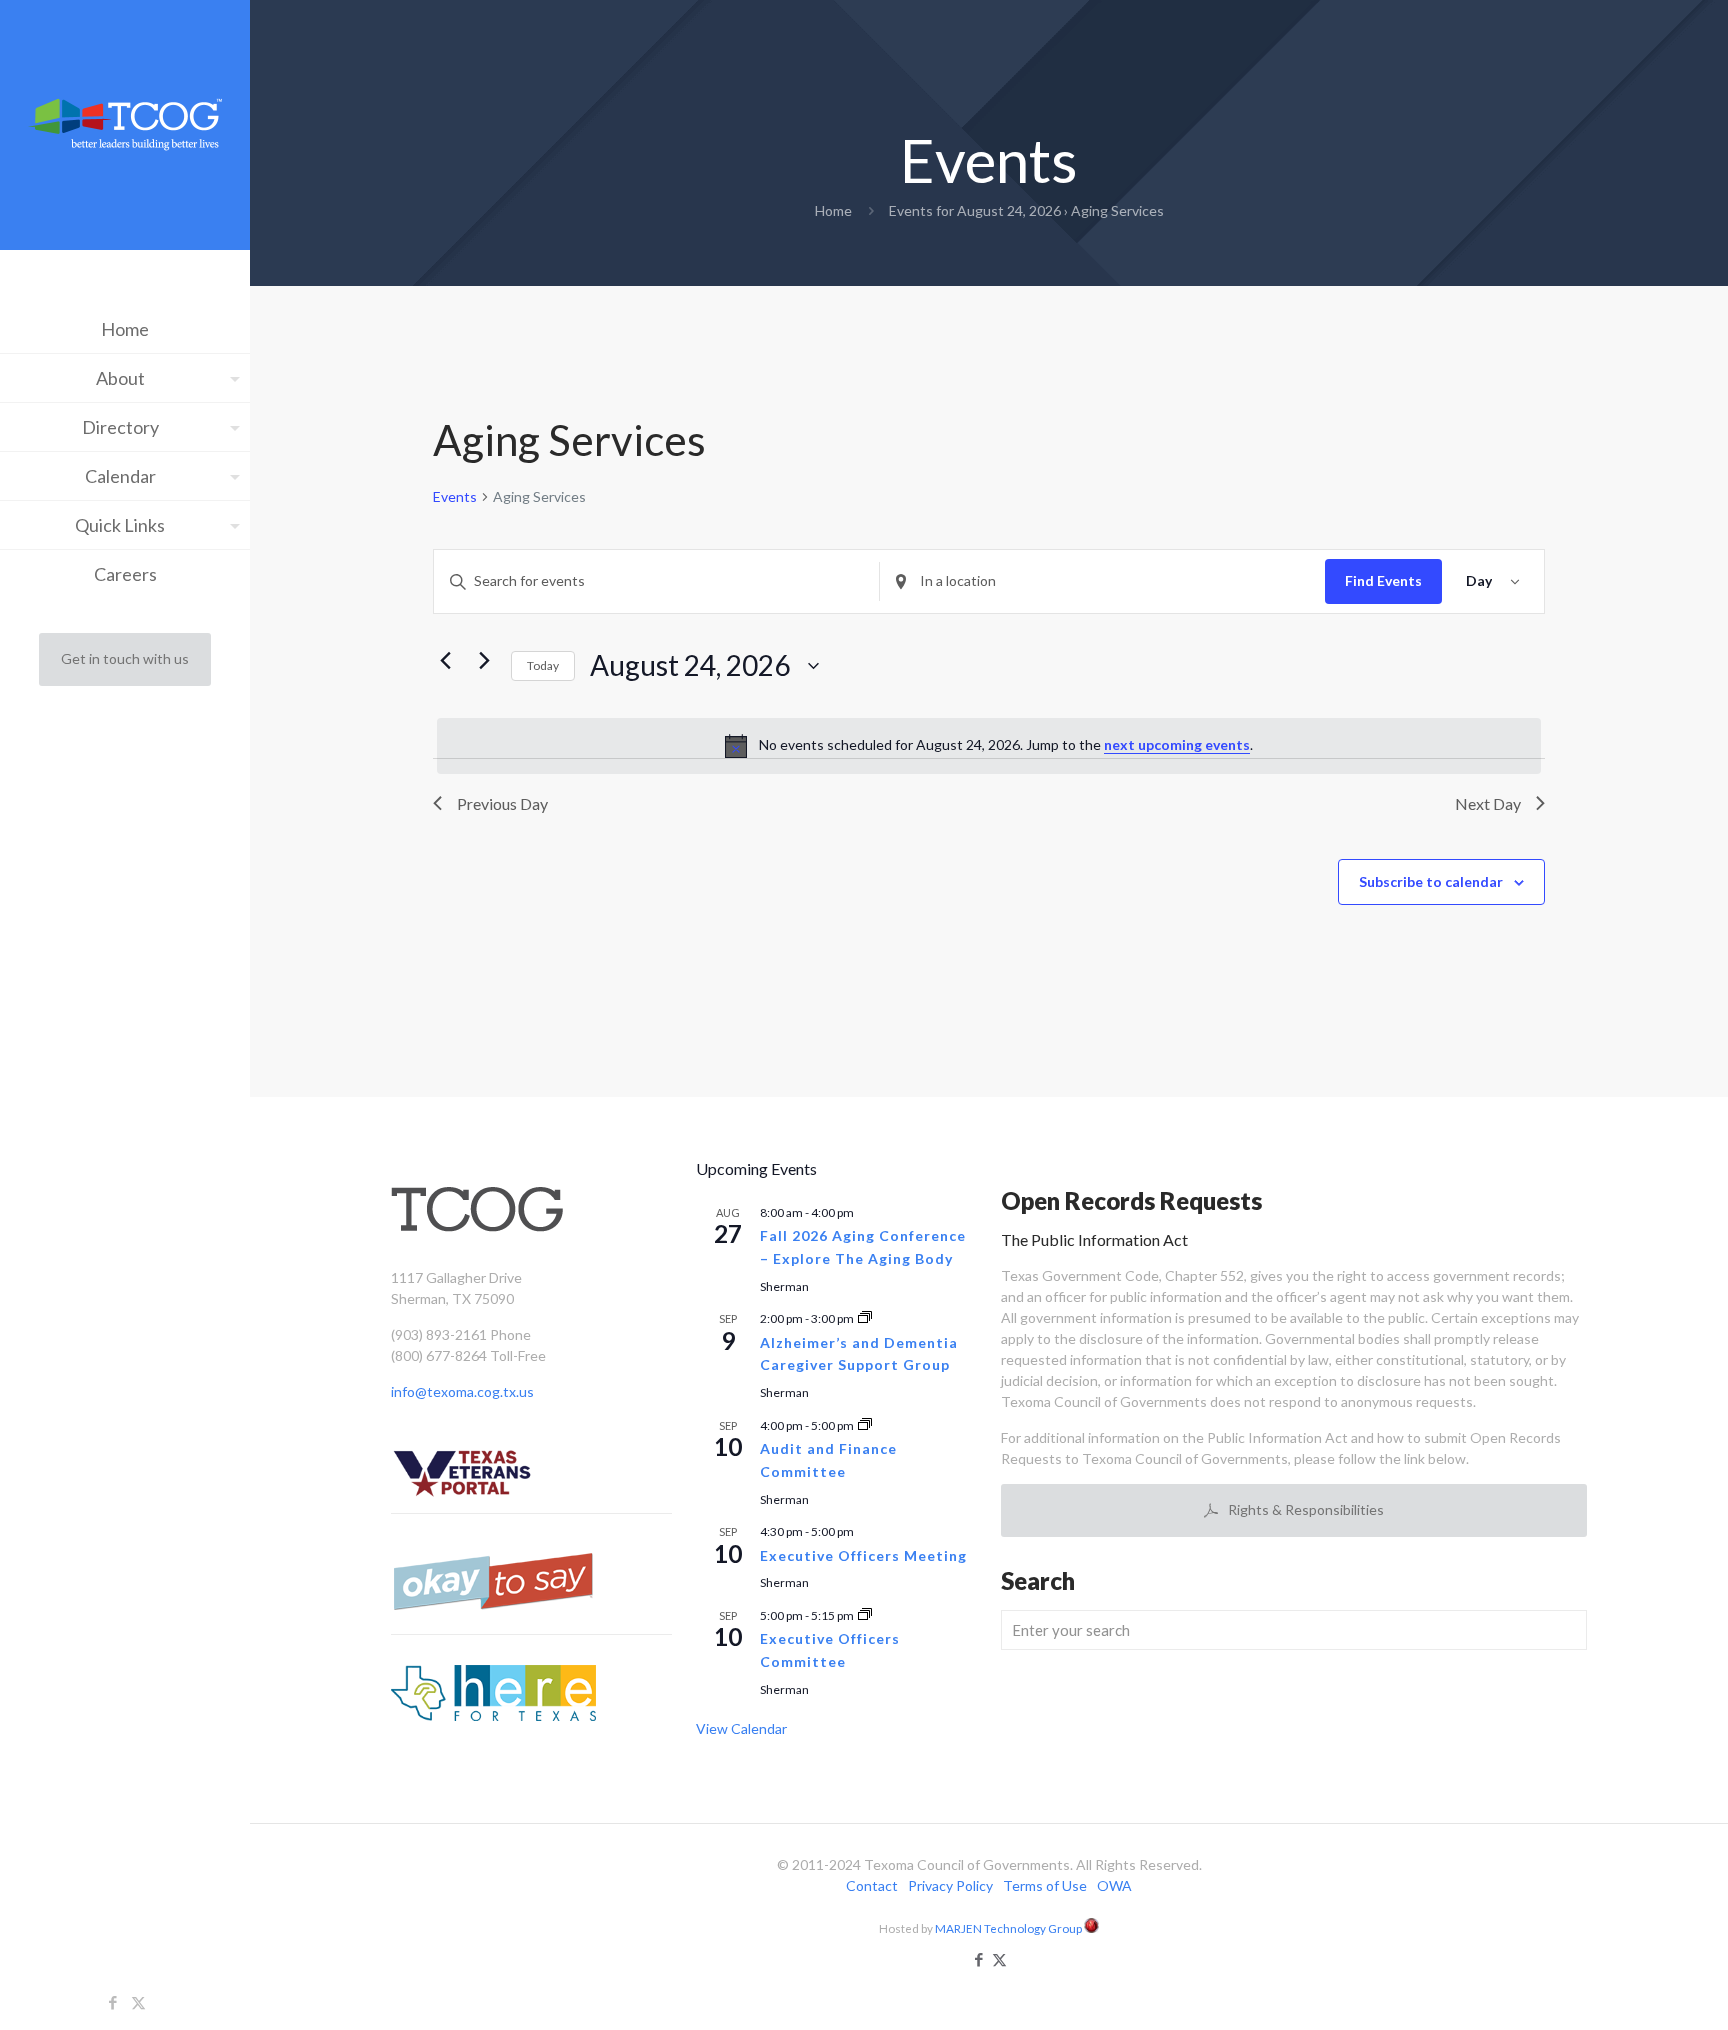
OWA (1114, 1885)
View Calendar (741, 1728)
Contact (872, 1885)
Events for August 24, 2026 (975, 210)
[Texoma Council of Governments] (125, 127)
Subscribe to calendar (1431, 881)
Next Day (1488, 803)
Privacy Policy (950, 1885)
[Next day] (484, 661)
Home (833, 210)
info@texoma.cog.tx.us (462, 1391)
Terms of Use (1045, 1885)
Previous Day (502, 803)
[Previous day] (445, 661)
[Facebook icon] (113, 2002)
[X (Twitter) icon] (138, 2002)
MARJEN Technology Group (1009, 1928)
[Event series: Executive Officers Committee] (865, 1615)
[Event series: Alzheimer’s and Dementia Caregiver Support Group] (865, 1318)
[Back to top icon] (1632, 1989)
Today (543, 665)
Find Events (1383, 580)
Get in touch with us (125, 658)
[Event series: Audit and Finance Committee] (865, 1425)
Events (455, 496)
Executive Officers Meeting (863, 1555)
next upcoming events (1177, 744)
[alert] (989, 746)
